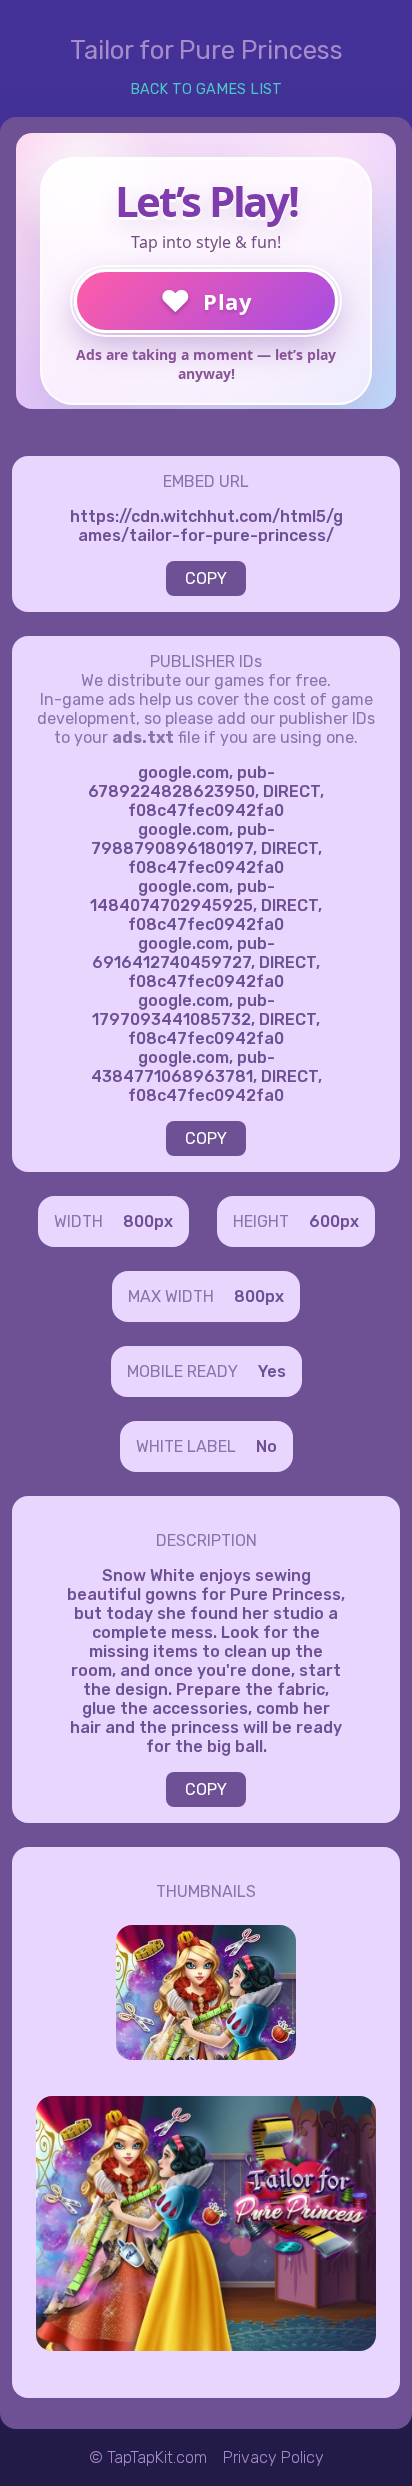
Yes (272, 1371)
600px (334, 1221)
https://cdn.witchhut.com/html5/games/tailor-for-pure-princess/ (206, 526)
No (266, 1446)
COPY (206, 578)
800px (148, 1221)
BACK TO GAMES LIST (206, 89)
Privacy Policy (273, 2457)
